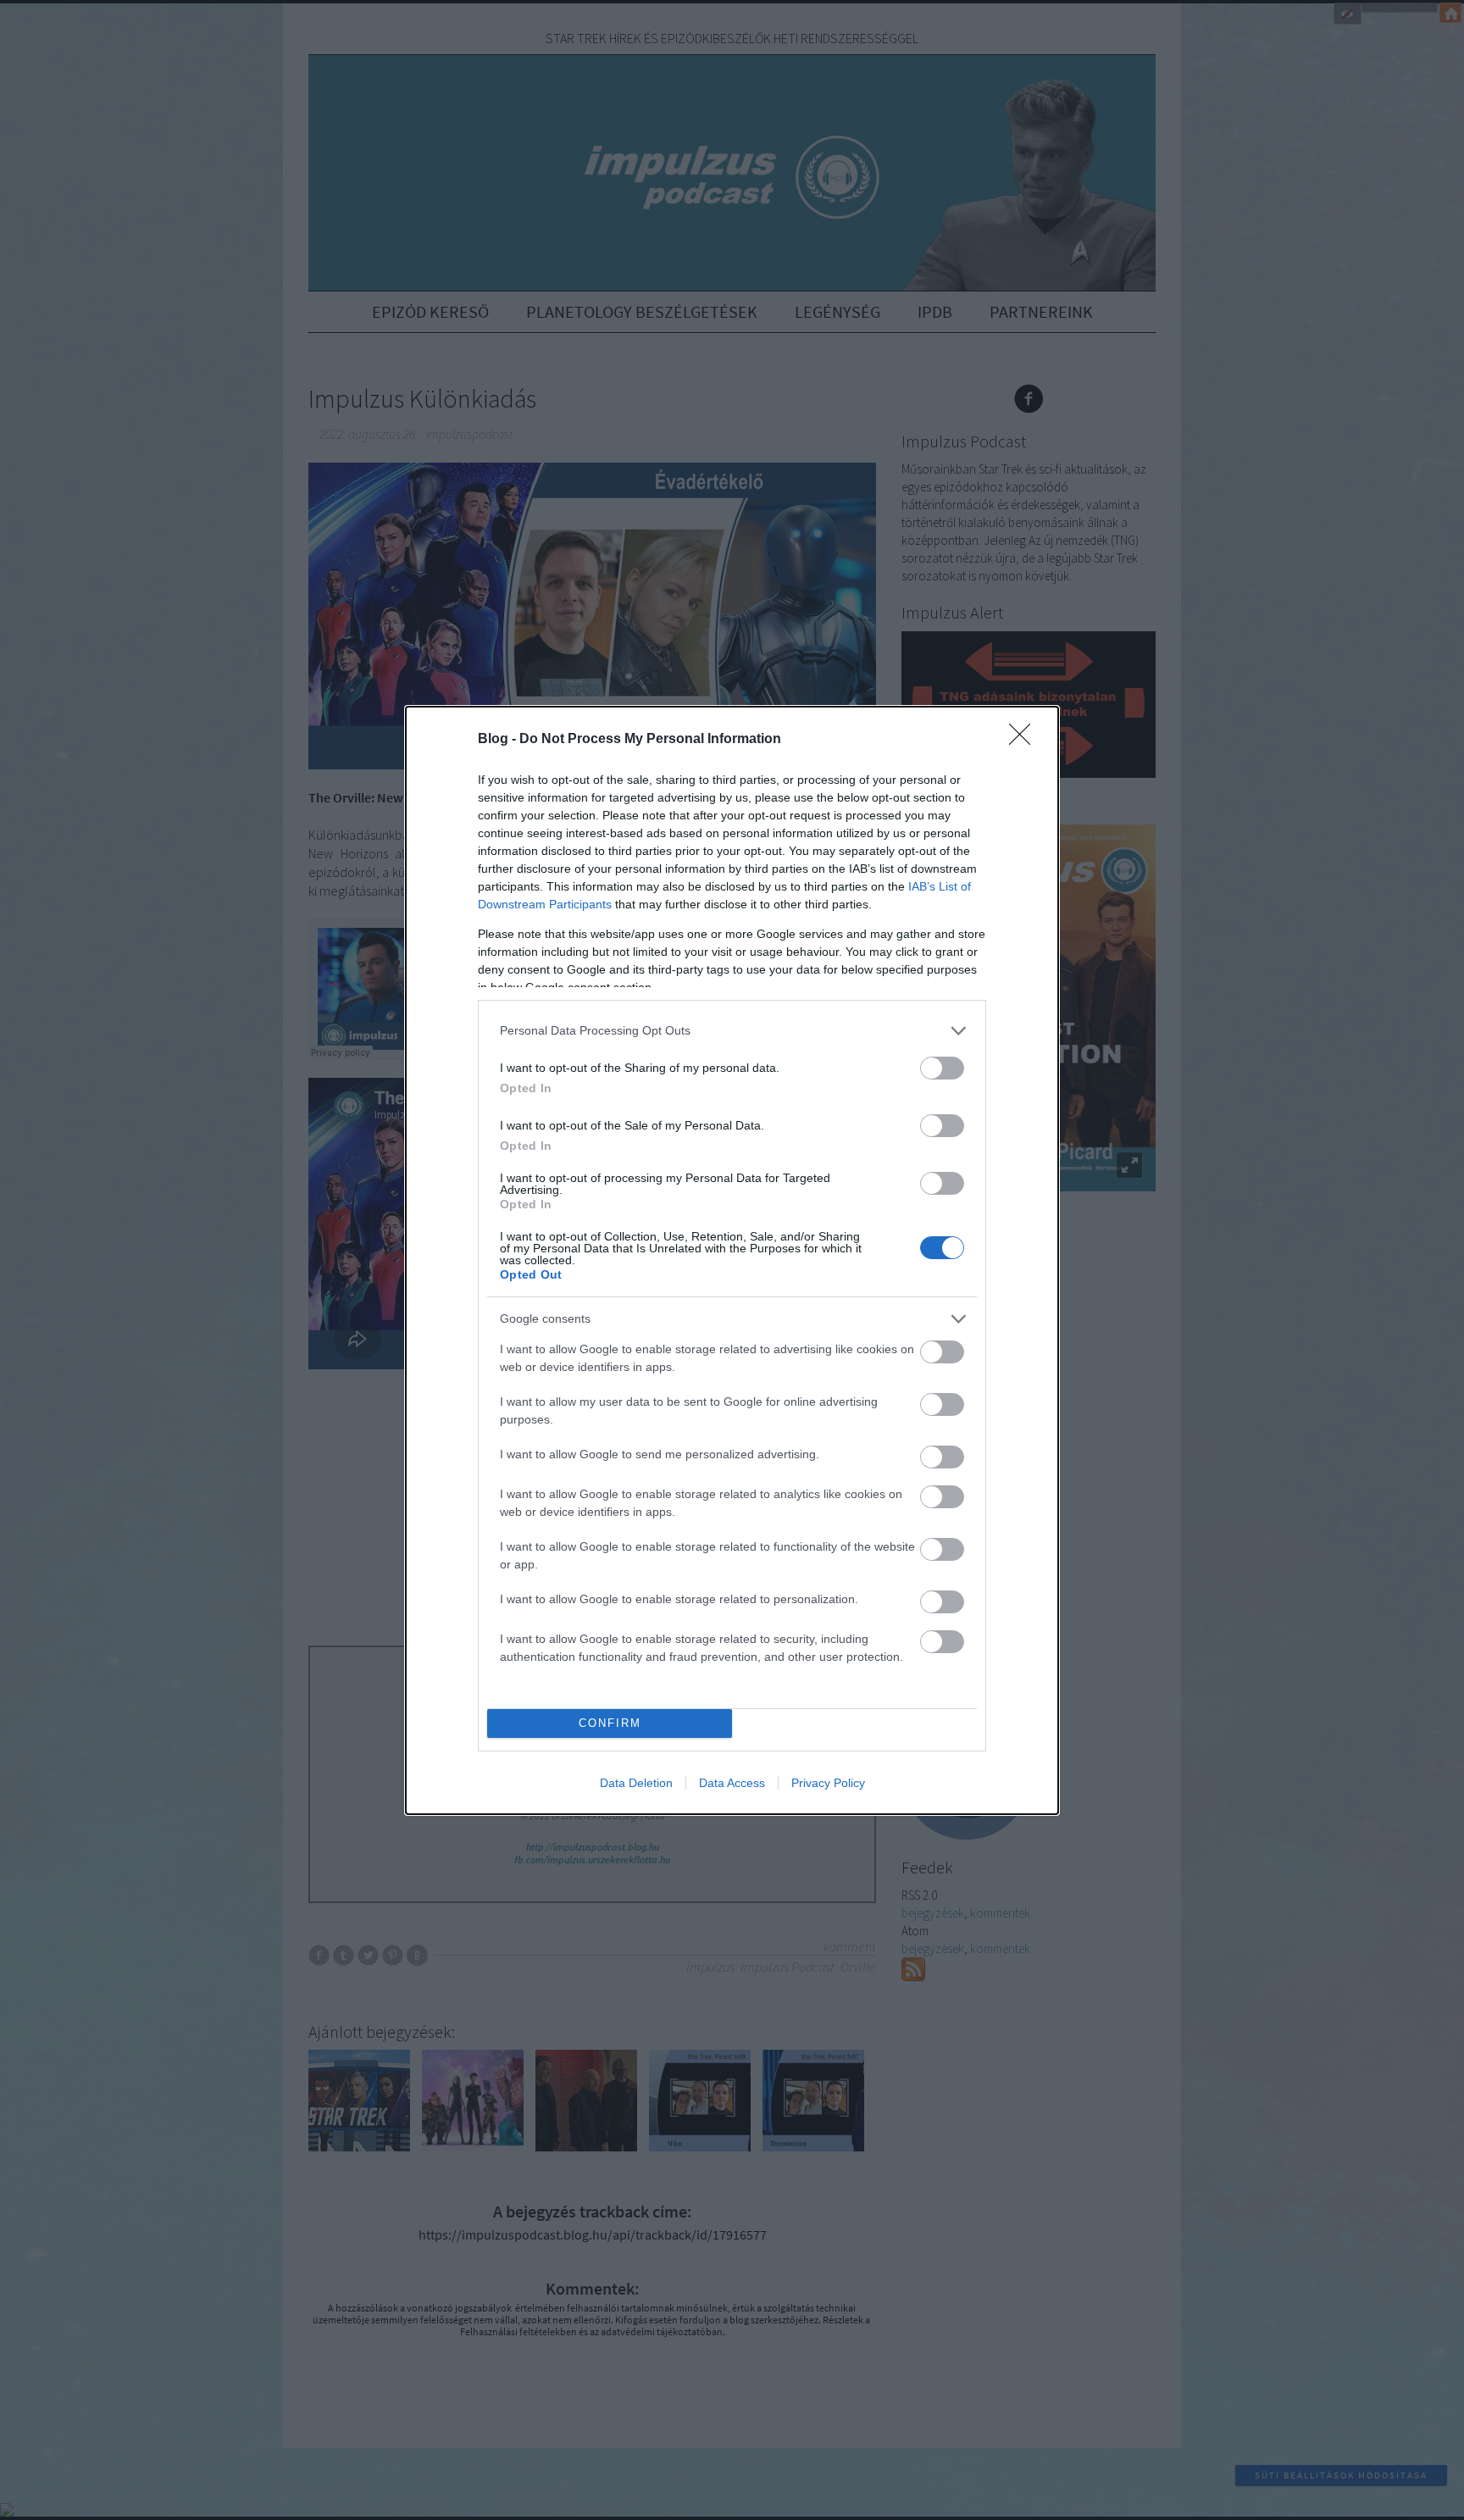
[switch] (942, 1068)
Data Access (732, 1783)
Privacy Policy (828, 1783)
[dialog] (732, 1260)
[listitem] (732, 1031)
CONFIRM (610, 1723)
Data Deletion (636, 1783)
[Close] (1025, 740)
